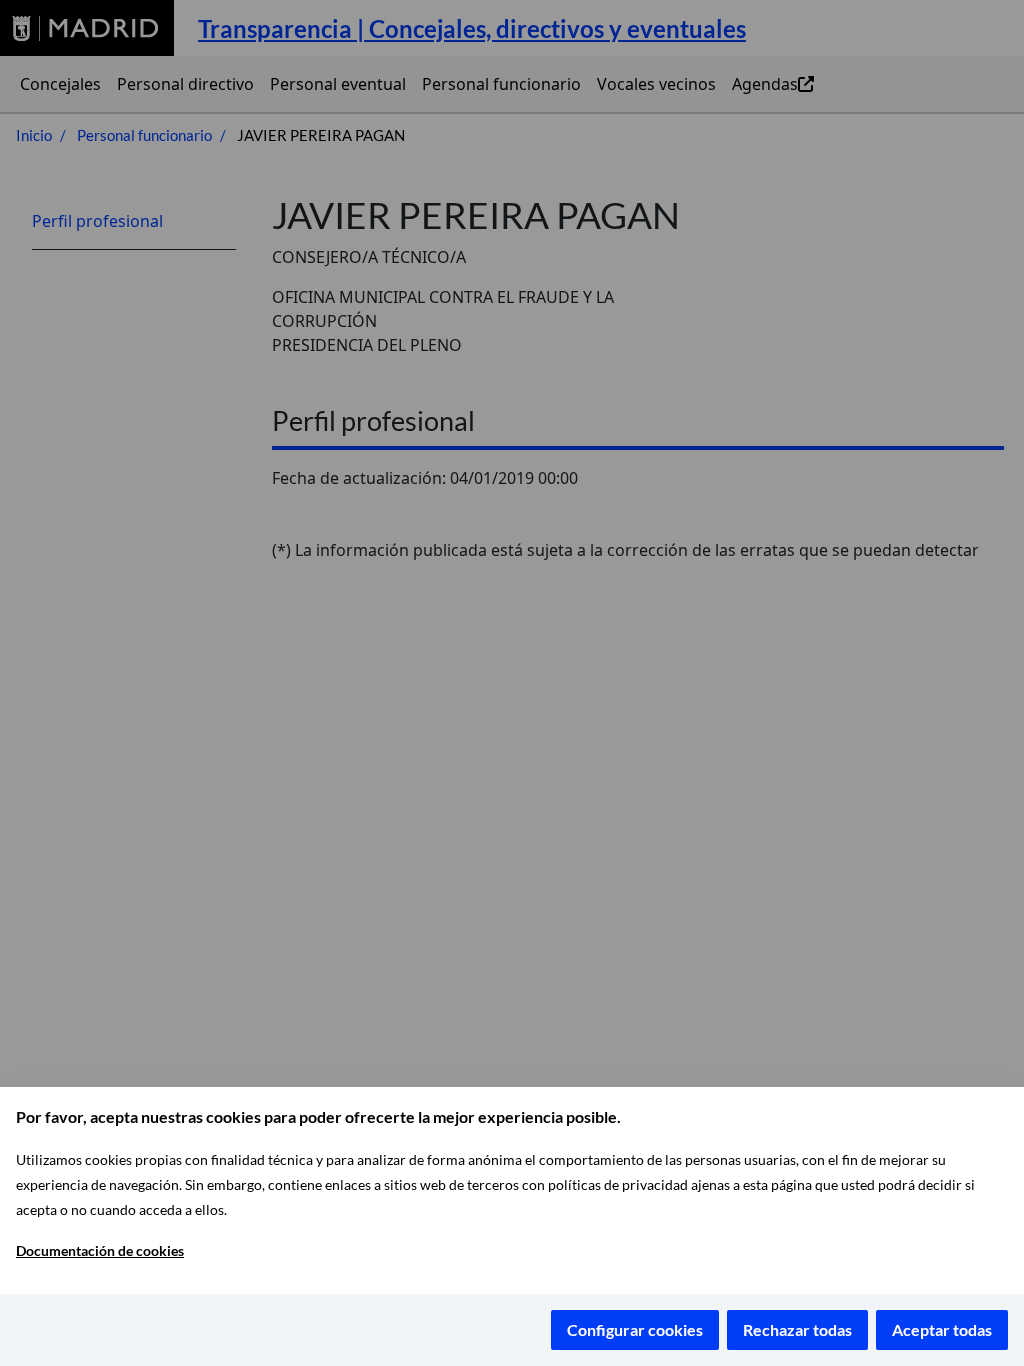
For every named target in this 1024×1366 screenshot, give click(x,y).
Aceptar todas (942, 1329)
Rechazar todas (797, 1329)
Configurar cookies (635, 1329)
